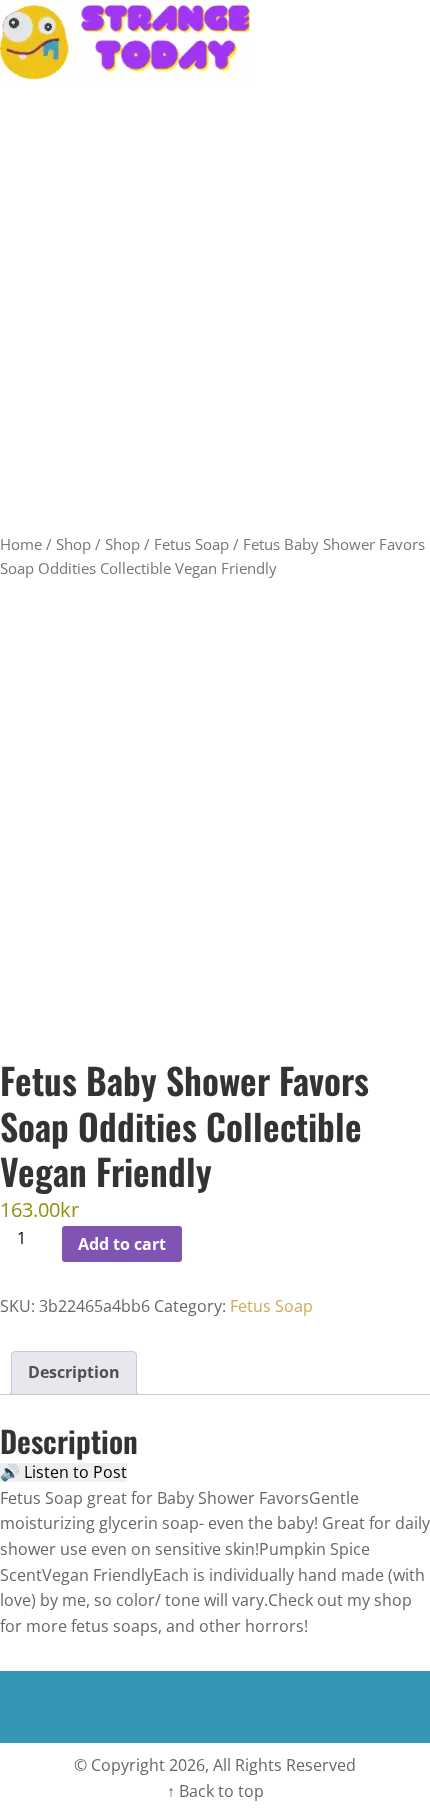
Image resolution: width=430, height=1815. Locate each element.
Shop (73, 544)
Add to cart (122, 1244)
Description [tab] (74, 1372)
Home (21, 544)
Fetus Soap (191, 544)
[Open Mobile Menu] (412, 42)
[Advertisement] (215, 308)
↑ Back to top (215, 1791)
